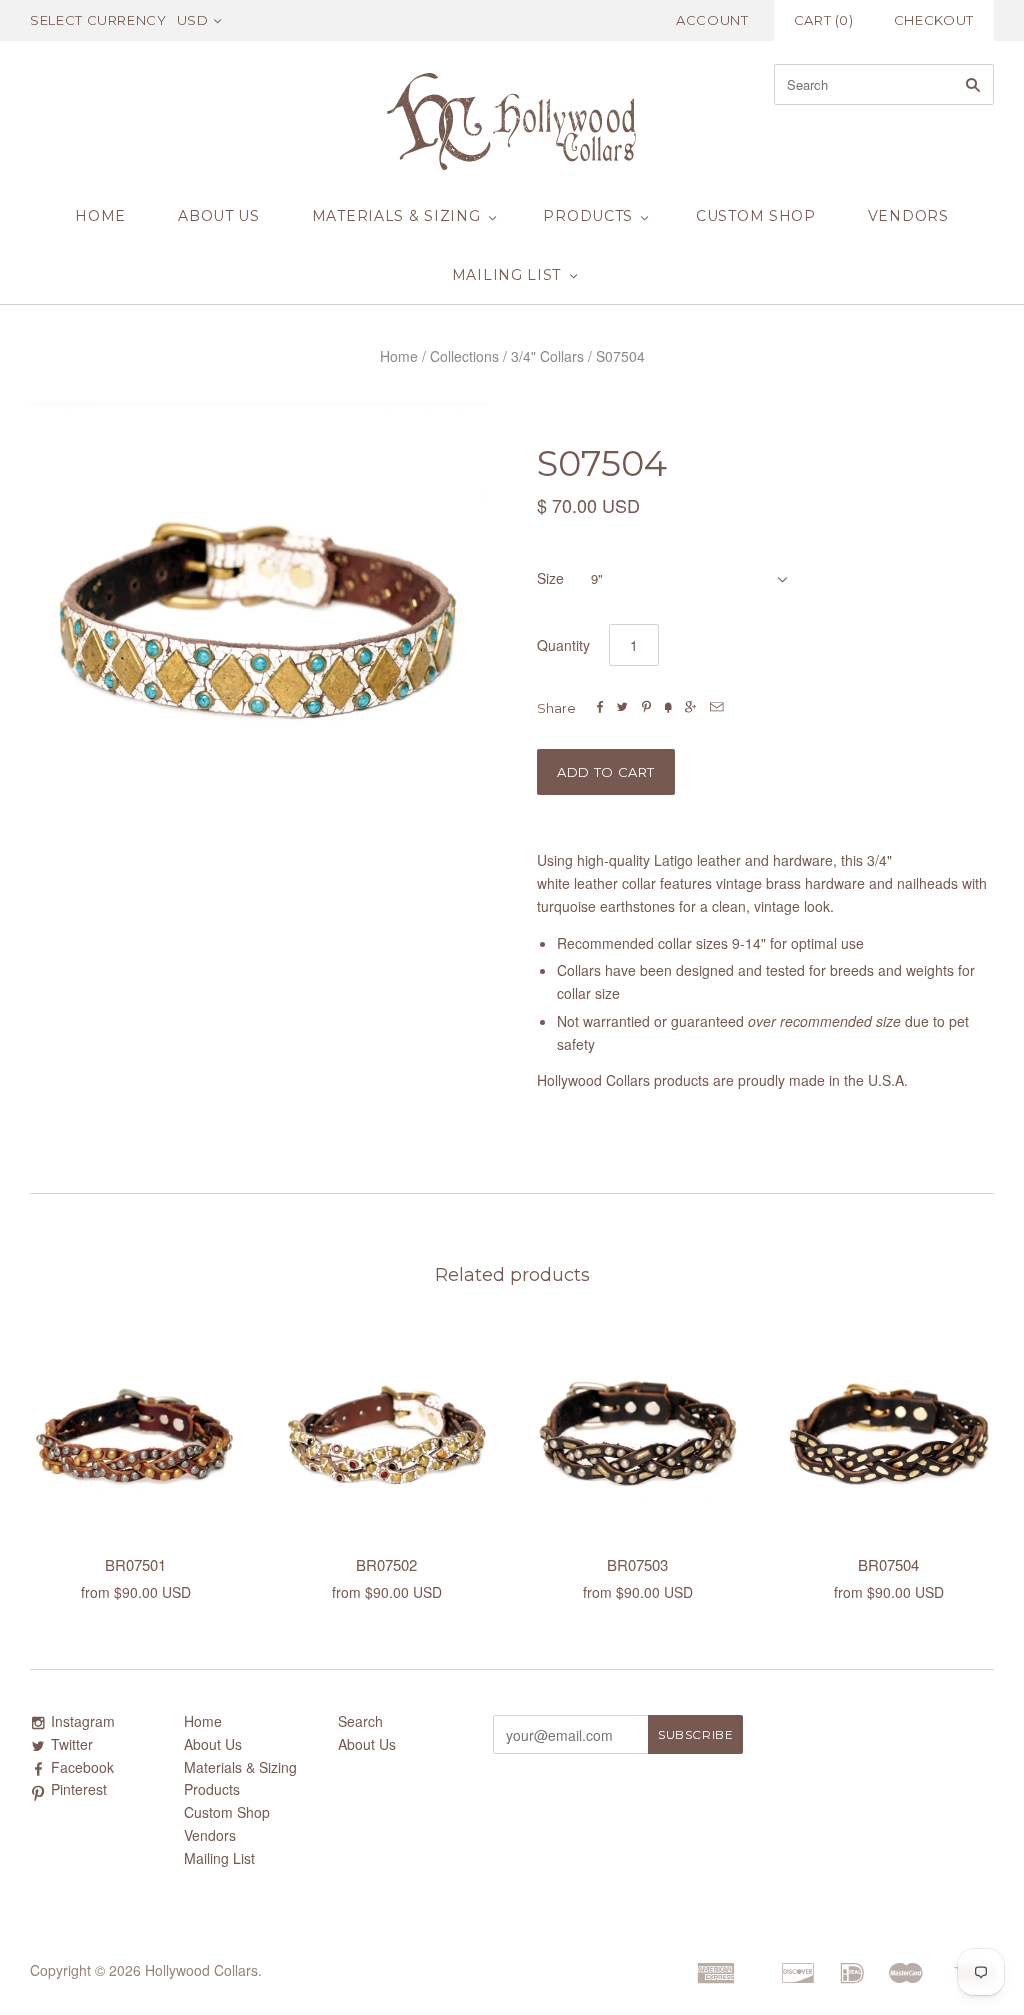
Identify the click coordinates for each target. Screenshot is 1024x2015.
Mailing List (506, 275)
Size (550, 578)
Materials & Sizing (396, 216)
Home (100, 216)
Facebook (82, 1767)
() (824, 20)
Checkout (934, 20)
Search (360, 1721)
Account (712, 20)
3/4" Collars (547, 356)
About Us (219, 216)
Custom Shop (756, 216)
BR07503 (637, 1564)
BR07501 (135, 1564)
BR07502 (386, 1564)
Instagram (83, 1721)
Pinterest (79, 1789)
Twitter (72, 1744)
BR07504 (888, 1564)
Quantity (563, 645)
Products (588, 216)
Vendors (908, 216)
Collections (464, 356)
